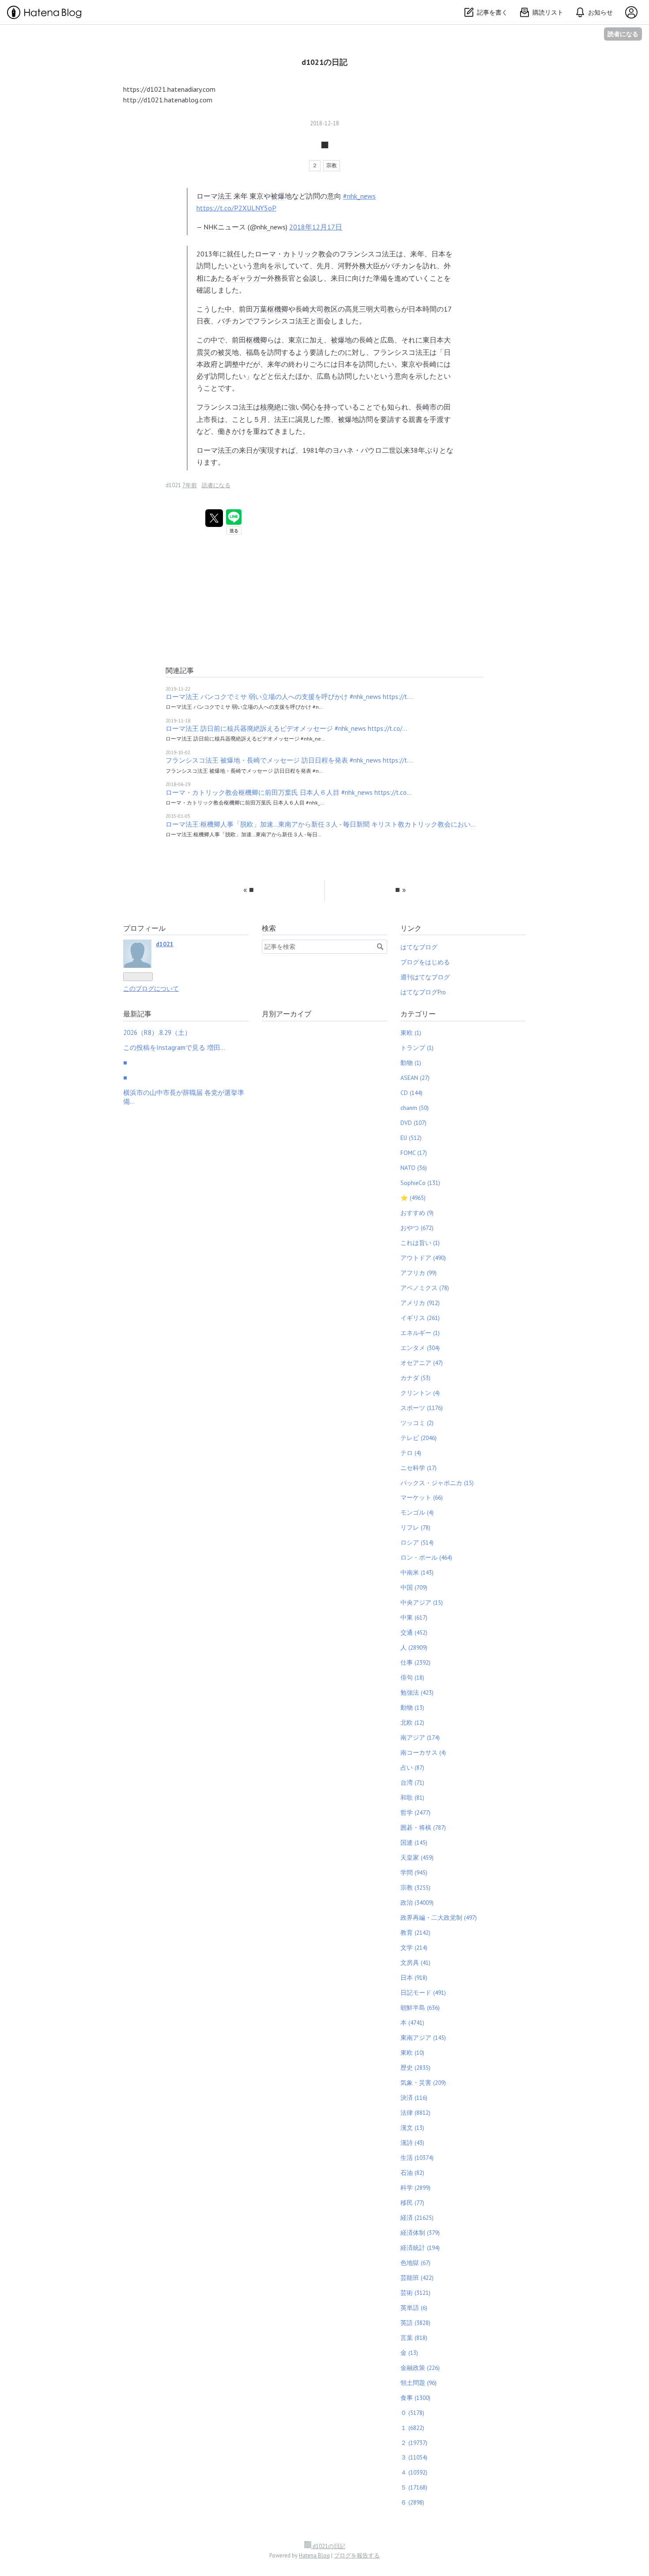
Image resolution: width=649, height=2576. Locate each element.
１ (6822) (412, 2428)
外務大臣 (366, 266)
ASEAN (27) (415, 1078)
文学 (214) (414, 1948)
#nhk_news (359, 196)
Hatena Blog (314, 2555)
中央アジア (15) (422, 1602)
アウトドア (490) (423, 1258)
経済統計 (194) (420, 2248)
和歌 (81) (412, 1798)
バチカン (401, 266)
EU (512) (411, 1138)
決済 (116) (414, 2098)
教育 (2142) (415, 1933)
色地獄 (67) (415, 2263)
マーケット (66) (422, 1497)
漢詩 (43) (412, 2143)
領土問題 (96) (419, 2383)
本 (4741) (412, 2023)
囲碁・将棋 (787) (423, 1828)
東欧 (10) (412, 2053)
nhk (262, 227)
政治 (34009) (417, 1903)
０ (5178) (412, 2413)
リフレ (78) (415, 1527)
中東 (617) (414, 1617)
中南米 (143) (417, 1572)
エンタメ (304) (420, 1348)
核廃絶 (271, 407)
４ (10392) (414, 2472)
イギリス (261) (420, 1318)
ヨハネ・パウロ (357, 450)
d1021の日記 (324, 62)
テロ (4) (411, 1453)
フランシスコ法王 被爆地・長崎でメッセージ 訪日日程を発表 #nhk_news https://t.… (290, 760)
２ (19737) (414, 2443)
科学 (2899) (415, 2188)
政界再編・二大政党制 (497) (439, 1918)
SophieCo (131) (420, 1183)
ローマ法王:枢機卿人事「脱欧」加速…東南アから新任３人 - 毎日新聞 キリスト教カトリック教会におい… (321, 824)
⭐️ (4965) (413, 1198)
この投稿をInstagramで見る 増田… (174, 1047)
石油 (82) (412, 2173)
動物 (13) (412, 1707)
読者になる (623, 34)
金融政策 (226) (420, 2368)
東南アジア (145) (423, 2038)
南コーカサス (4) (423, 1752)
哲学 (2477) (415, 1813)
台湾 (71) (412, 1783)
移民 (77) (412, 2203)
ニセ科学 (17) (419, 1468)
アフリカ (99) (419, 1273)
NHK (211, 227)
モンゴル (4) (417, 1512)
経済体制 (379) (420, 2233)
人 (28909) (414, 1647)
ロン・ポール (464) (426, 1557)
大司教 (320, 309)
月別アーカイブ (287, 1014)
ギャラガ (246, 278)
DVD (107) (413, 1123)
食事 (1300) (415, 2398)
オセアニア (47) (422, 1363)
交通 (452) (414, 1632)
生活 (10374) (417, 2158)
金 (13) (409, 2353)
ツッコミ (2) (417, 1423)
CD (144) (411, 1093)
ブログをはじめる (425, 962)
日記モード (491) (423, 1993)
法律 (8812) (415, 2113)
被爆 (278, 196)
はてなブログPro (423, 992)
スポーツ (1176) (422, 1408)
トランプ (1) (417, 1048)
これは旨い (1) (420, 1243)
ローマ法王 (214, 196)
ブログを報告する (357, 2555)
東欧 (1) (411, 1033)
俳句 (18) (412, 1677)
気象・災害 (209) (423, 2083)
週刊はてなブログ (425, 977)
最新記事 (137, 1014)
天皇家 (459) (417, 1858)
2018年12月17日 (316, 227)
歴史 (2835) (415, 2068)
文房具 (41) (415, 1963)
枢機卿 (278, 309)
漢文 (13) (412, 2128)
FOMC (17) (414, 1153)
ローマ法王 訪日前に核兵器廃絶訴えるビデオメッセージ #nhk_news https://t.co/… (286, 728)
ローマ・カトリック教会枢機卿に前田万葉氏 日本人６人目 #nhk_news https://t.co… (289, 792)
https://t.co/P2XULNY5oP (236, 208)
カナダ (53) (415, 1378)
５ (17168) (414, 2487)
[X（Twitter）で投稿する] (214, 518)
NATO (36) (414, 1168)
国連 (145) (414, 1843)
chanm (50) (415, 1108)
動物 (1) (411, 1063)
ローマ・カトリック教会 (294, 254)
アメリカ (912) (420, 1303)
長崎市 (426, 407)
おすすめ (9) (417, 1213)
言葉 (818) (414, 2338)
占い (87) (412, 1767)
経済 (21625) (417, 2218)
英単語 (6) (414, 2308)
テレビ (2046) (419, 1438)
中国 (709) (414, 1587)
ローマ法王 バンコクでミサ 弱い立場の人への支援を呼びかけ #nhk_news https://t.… (290, 697)
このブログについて (151, 989)
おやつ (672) (417, 1228)
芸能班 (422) (417, 2278)
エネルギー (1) (420, 1333)
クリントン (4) (420, 1393)
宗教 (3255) (415, 1888)
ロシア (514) (417, 1542)
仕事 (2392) (415, 1662)
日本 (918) (414, 1978)
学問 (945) (414, 1873)
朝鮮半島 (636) (420, 2008)
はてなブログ (419, 947)
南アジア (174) (420, 1737)
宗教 (332, 165)
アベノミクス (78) (425, 1288)
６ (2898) (412, 2502)
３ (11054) (414, 2457)
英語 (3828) (415, 2323)
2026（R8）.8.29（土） (157, 1032)
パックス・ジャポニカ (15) (437, 1483)
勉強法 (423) (417, 1692)
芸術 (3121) (415, 2293)
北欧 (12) (412, 1722)
